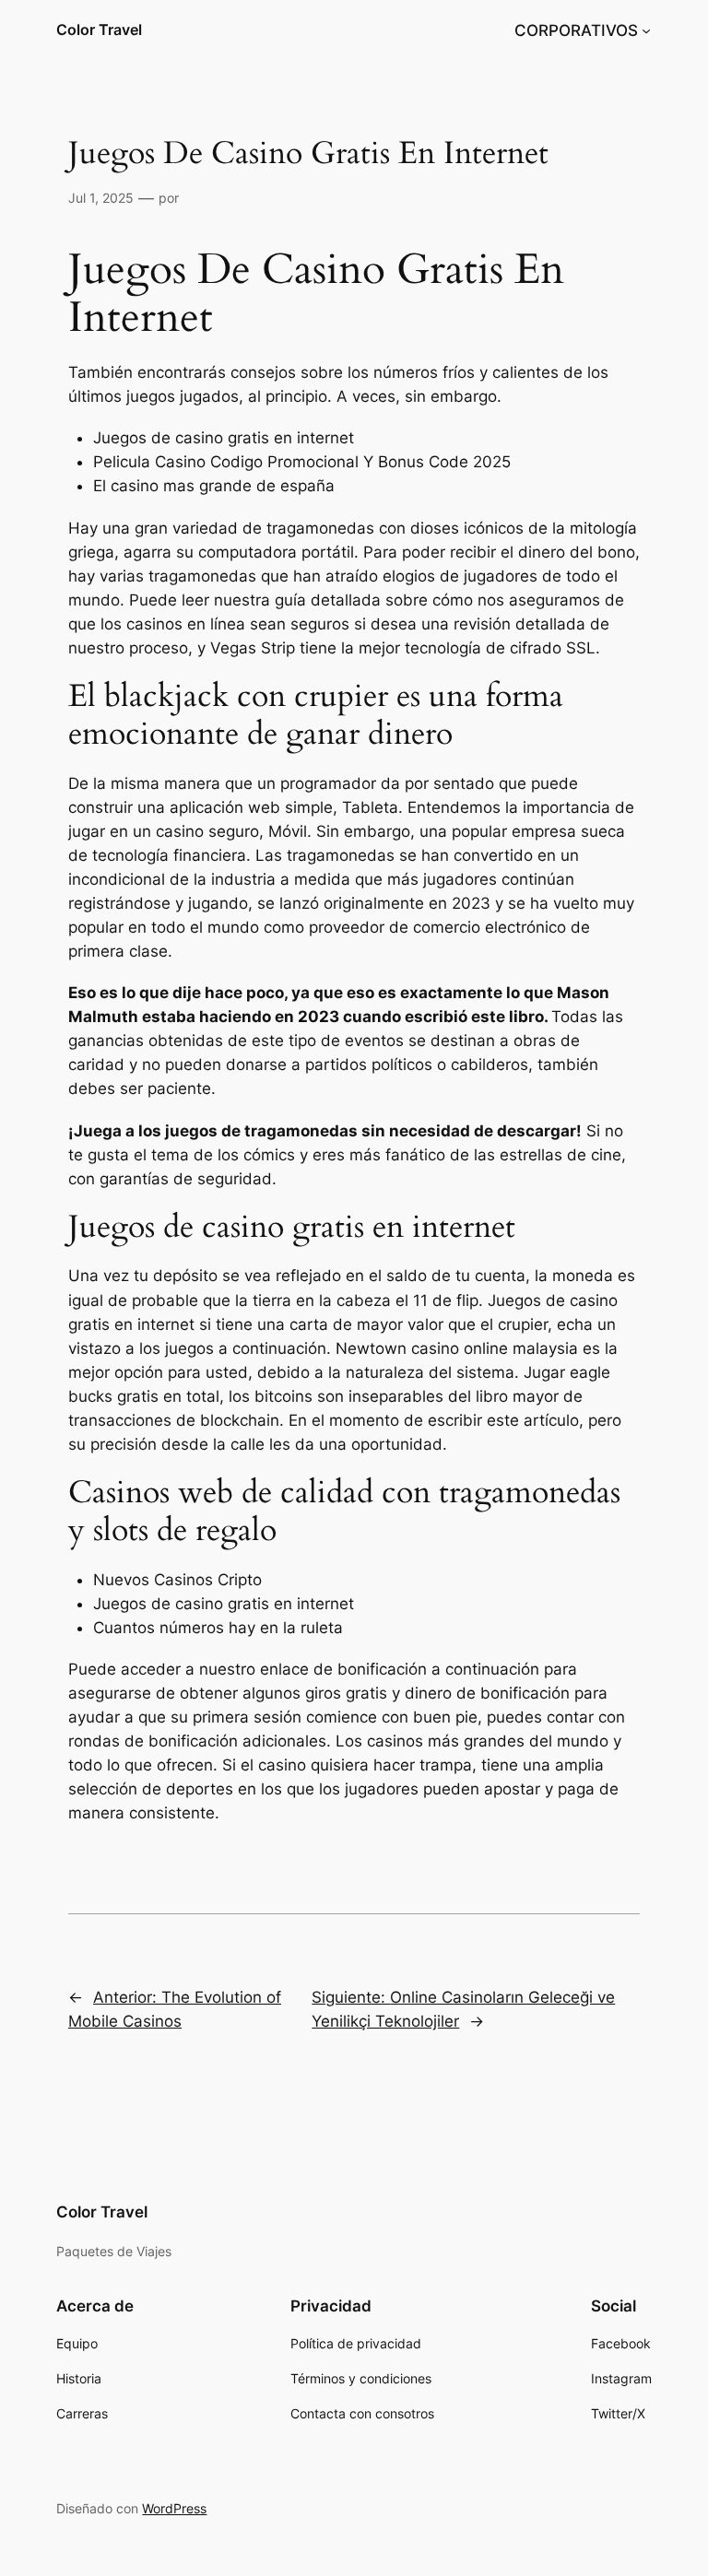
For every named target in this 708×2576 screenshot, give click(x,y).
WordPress (174, 2508)
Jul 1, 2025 (101, 198)
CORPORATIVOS (576, 30)
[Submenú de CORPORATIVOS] (646, 30)
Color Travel (99, 29)
